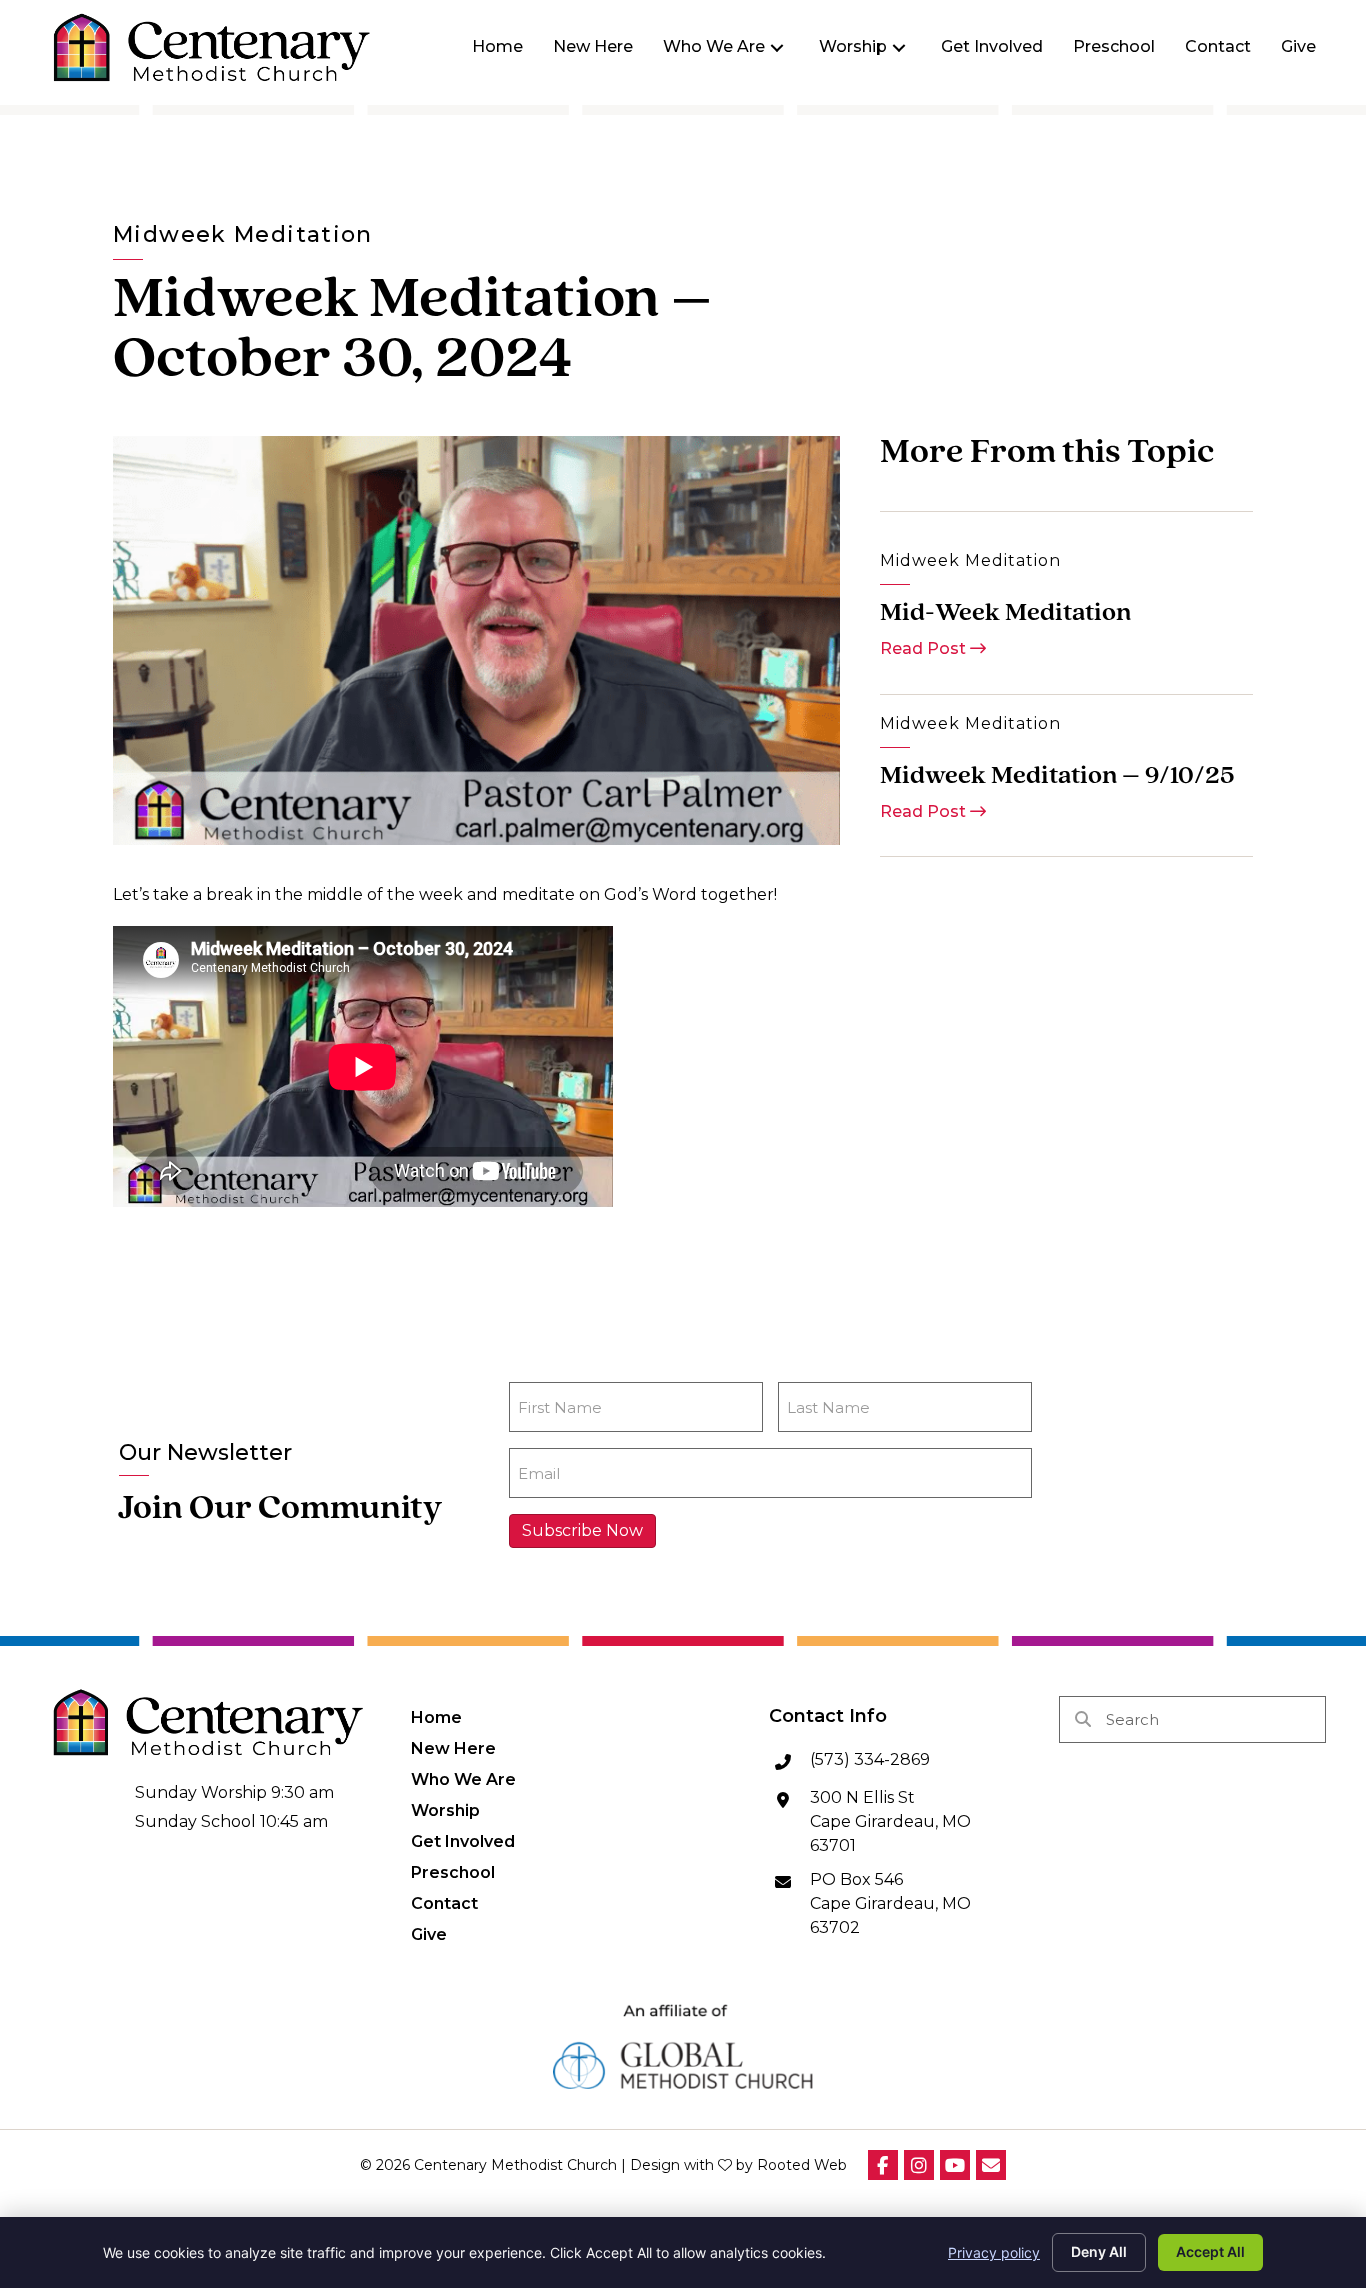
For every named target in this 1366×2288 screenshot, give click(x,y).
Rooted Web (802, 2165)
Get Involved (463, 1841)
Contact (444, 1903)
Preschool (453, 1872)
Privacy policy (994, 2252)
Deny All (1099, 2251)
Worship (445, 1810)
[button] (777, 47)
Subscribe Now (582, 1530)
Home (436, 1717)
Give (429, 1934)
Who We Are (463, 1779)
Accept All (1210, 2251)
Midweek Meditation (243, 234)
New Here (453, 1748)
